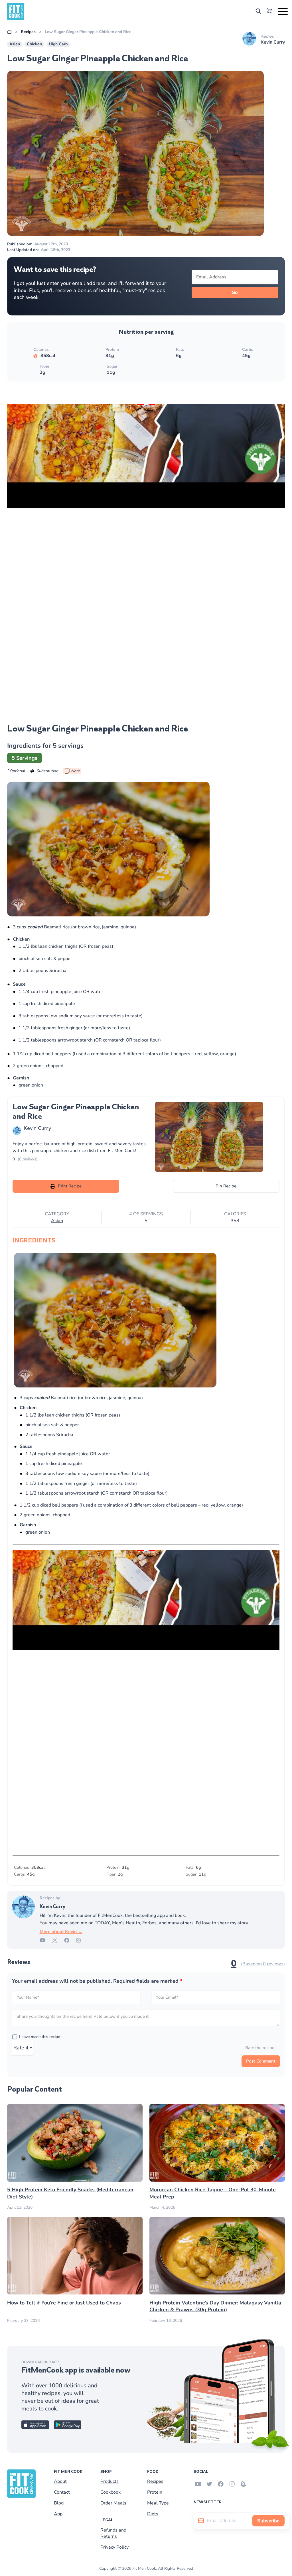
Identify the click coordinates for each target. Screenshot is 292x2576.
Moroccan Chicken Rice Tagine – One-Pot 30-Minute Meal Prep (213, 2193)
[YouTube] (46, 1941)
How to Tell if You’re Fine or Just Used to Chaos (64, 2302)
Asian (15, 44)
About (60, 2481)
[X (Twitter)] (58, 1941)
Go (235, 293)
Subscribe (268, 2521)
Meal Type (158, 2503)
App (58, 2514)
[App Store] (35, 2428)
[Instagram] (82, 1941)
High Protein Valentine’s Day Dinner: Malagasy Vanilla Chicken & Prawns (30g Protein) (215, 2306)
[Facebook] (70, 1941)
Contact (62, 2492)
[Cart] (269, 12)
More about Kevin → (61, 1932)
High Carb (58, 44)
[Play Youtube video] (146, 404)
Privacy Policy (114, 2547)
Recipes (28, 32)
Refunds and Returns (113, 2533)
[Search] (258, 12)
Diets (153, 2514)
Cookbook (110, 2492)
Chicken (34, 44)
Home (9, 32)
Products (109, 2481)
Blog (59, 2503)
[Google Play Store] (68, 2428)
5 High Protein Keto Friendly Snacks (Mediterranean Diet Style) (70, 2193)
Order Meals (113, 2503)
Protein (155, 2492)
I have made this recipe (39, 2037)
